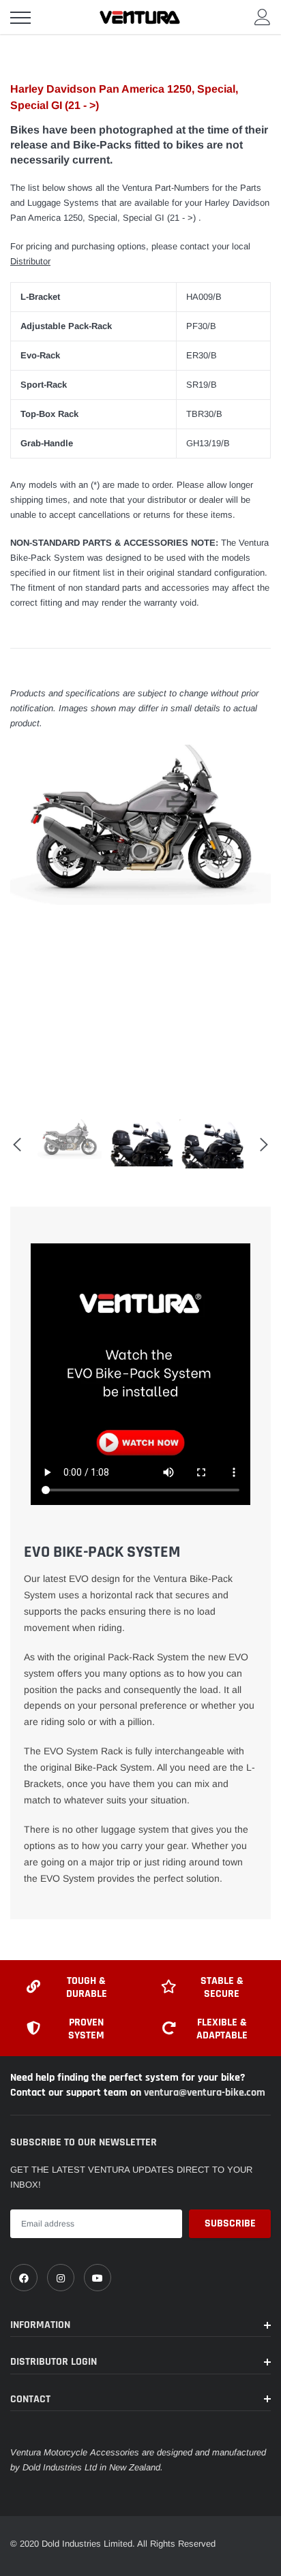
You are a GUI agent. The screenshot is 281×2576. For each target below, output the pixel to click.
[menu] (20, 18)
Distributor (30, 261)
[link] (24, 2278)
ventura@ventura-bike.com (205, 2093)
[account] (263, 17)
